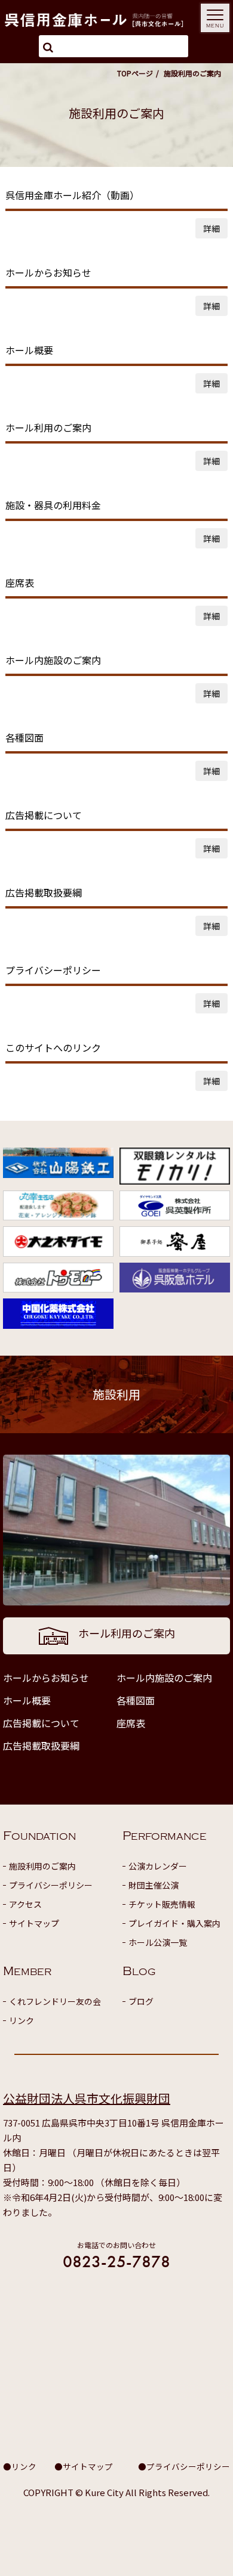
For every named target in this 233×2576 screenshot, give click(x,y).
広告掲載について (41, 1723)
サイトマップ (34, 1923)
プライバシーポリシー (51, 1885)
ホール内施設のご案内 (164, 1678)
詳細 (211, 228)
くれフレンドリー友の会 (55, 2001)
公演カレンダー (158, 1866)
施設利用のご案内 (42, 1866)
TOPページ (135, 73)
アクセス (25, 1904)
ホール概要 (27, 1700)
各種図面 (136, 1700)
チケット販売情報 (162, 1904)
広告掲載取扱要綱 (41, 1746)
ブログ (141, 2001)
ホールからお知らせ (46, 1678)
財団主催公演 (154, 1885)
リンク (22, 2020)
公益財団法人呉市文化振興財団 (87, 2098)
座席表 (131, 1723)
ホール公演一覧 (158, 1942)
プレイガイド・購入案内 (174, 1923)
